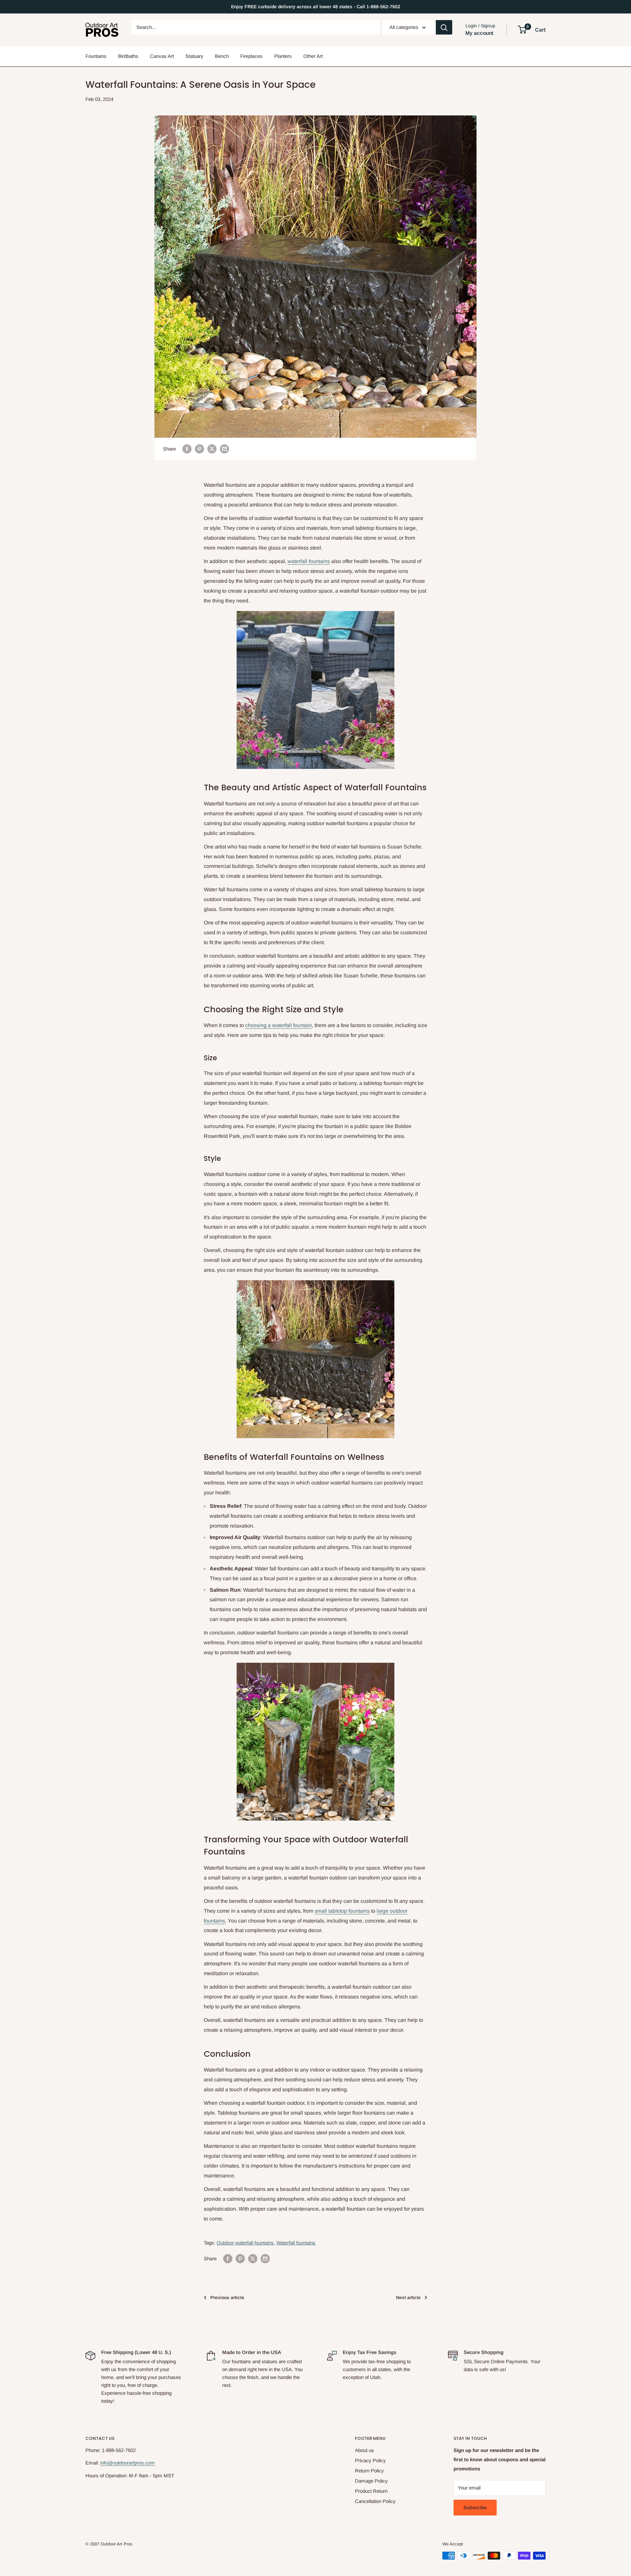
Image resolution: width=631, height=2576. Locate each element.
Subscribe (475, 2507)
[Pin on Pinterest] (199, 449)
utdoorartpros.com (135, 2463)
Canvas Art (162, 56)
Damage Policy (371, 2481)
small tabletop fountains (342, 1911)
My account (479, 33)
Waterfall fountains (296, 2243)
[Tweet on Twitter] (212, 449)
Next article (408, 2297)
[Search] (444, 27)
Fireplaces (251, 56)
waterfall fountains (309, 561)
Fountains (96, 56)
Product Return (371, 2491)
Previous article (227, 2297)
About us (364, 2450)
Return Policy (369, 2471)
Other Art (313, 56)
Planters (283, 56)
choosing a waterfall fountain (279, 1025)
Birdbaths (128, 56)
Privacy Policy (370, 2460)
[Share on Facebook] (187, 449)
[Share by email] (224, 449)
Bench (222, 56)
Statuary (194, 56)
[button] (522, 30)
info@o (108, 2463)
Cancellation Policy (375, 2501)
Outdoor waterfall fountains (245, 2243)
